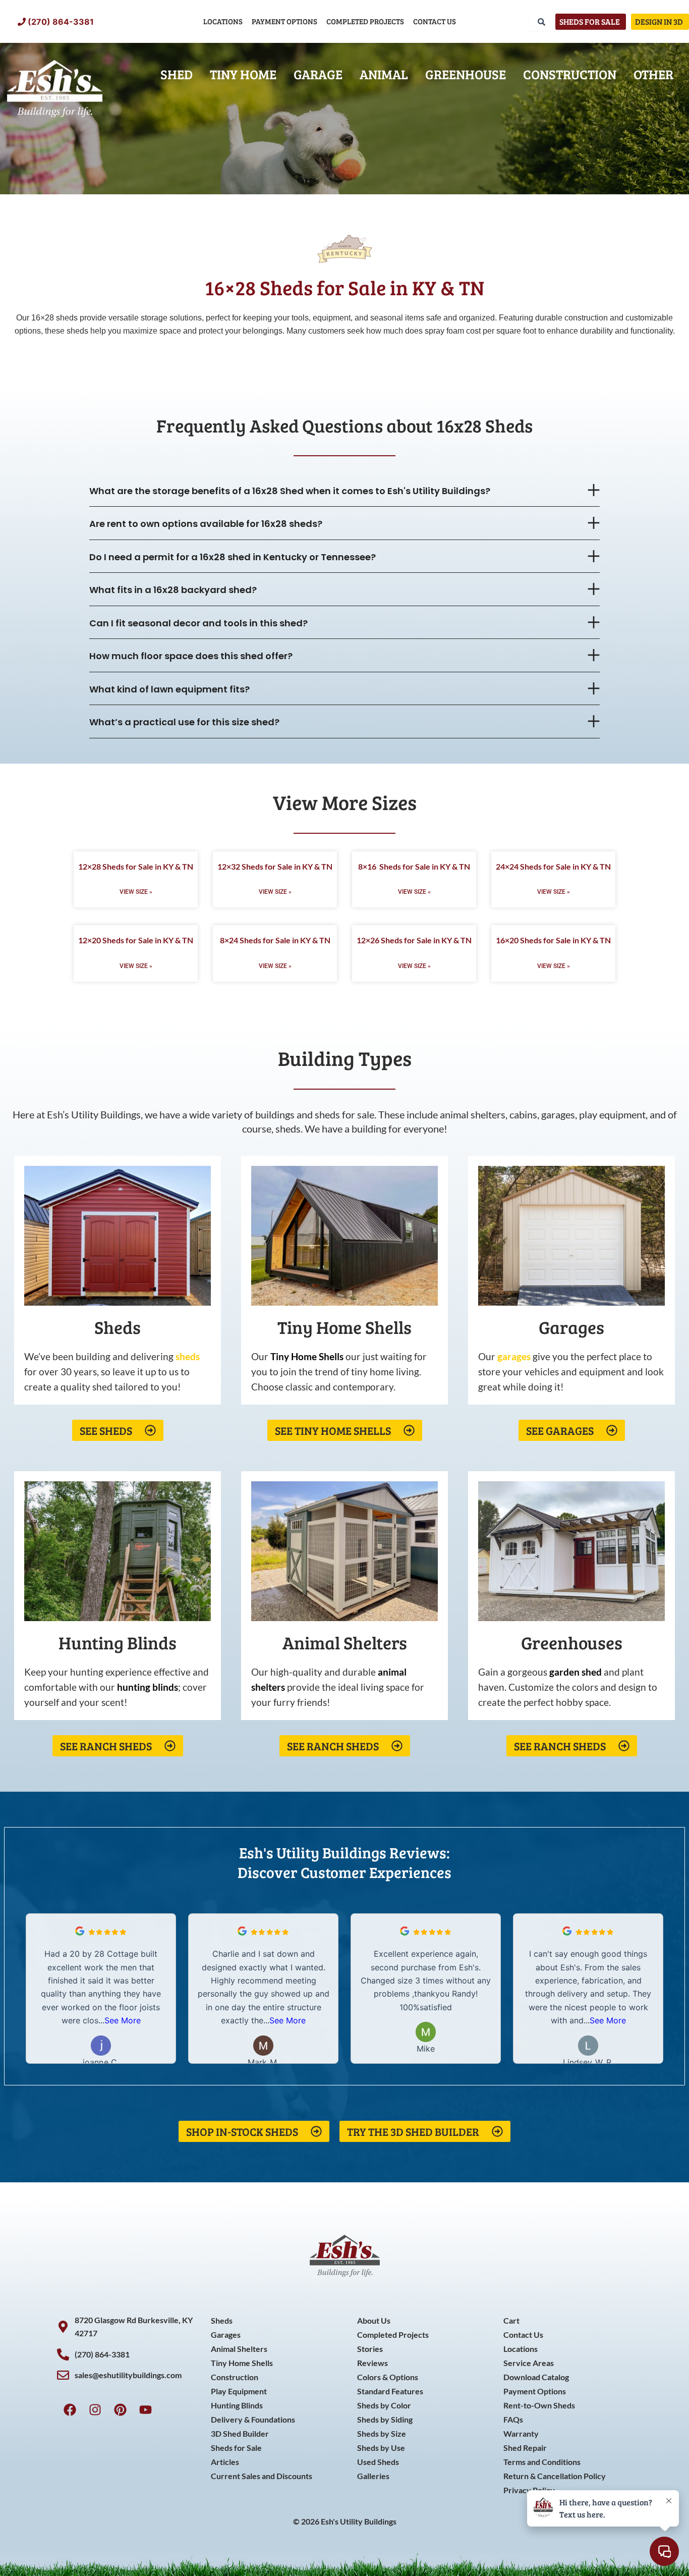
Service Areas (529, 2363)
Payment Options (284, 21)
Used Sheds (378, 2462)
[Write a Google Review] (80, 1933)
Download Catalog (536, 2377)
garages (514, 1356)
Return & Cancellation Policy (555, 2476)
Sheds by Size (382, 2433)
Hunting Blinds (237, 2405)
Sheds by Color (384, 2405)
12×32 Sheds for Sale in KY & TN (275, 866)
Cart (511, 2320)
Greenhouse (466, 74)
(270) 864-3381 (61, 22)
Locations (223, 21)
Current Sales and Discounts (262, 2476)
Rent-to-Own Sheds (539, 2405)
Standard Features (390, 2391)
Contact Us (435, 21)
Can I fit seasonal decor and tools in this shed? (198, 623)
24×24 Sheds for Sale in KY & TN (553, 866)
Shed (177, 74)
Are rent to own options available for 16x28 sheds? (206, 524)
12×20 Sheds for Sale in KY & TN (136, 940)
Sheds (222, 2320)
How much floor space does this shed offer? (191, 656)
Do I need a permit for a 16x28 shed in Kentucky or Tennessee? (233, 557)
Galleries (373, 2476)
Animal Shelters (239, 2349)
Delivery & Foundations (253, 2419)
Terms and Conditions (542, 2462)
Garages (226, 2334)
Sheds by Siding (385, 2419)
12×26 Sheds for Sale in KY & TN (414, 940)
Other (653, 74)
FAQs (513, 2419)
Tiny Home (243, 74)
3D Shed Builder (240, 2433)
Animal (384, 74)
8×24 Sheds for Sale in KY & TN (275, 940)
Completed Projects (365, 21)
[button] (345, 491)
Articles (225, 2462)
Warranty (521, 2433)
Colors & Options (388, 2377)
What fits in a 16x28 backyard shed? (173, 590)
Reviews (372, 2363)
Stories (370, 2349)
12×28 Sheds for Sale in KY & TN (136, 866)
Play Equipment (239, 2391)
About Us (374, 2320)
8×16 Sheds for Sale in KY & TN (414, 866)
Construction (570, 74)
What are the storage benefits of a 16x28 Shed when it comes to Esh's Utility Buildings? (290, 491)
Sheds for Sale (236, 2448)
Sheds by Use (381, 2448)
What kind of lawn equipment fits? (169, 689)
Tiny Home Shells (242, 2363)
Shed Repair (525, 2448)
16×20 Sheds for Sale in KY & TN (553, 940)
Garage (318, 74)
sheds (188, 1356)
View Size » (136, 892)
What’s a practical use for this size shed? (184, 722)
